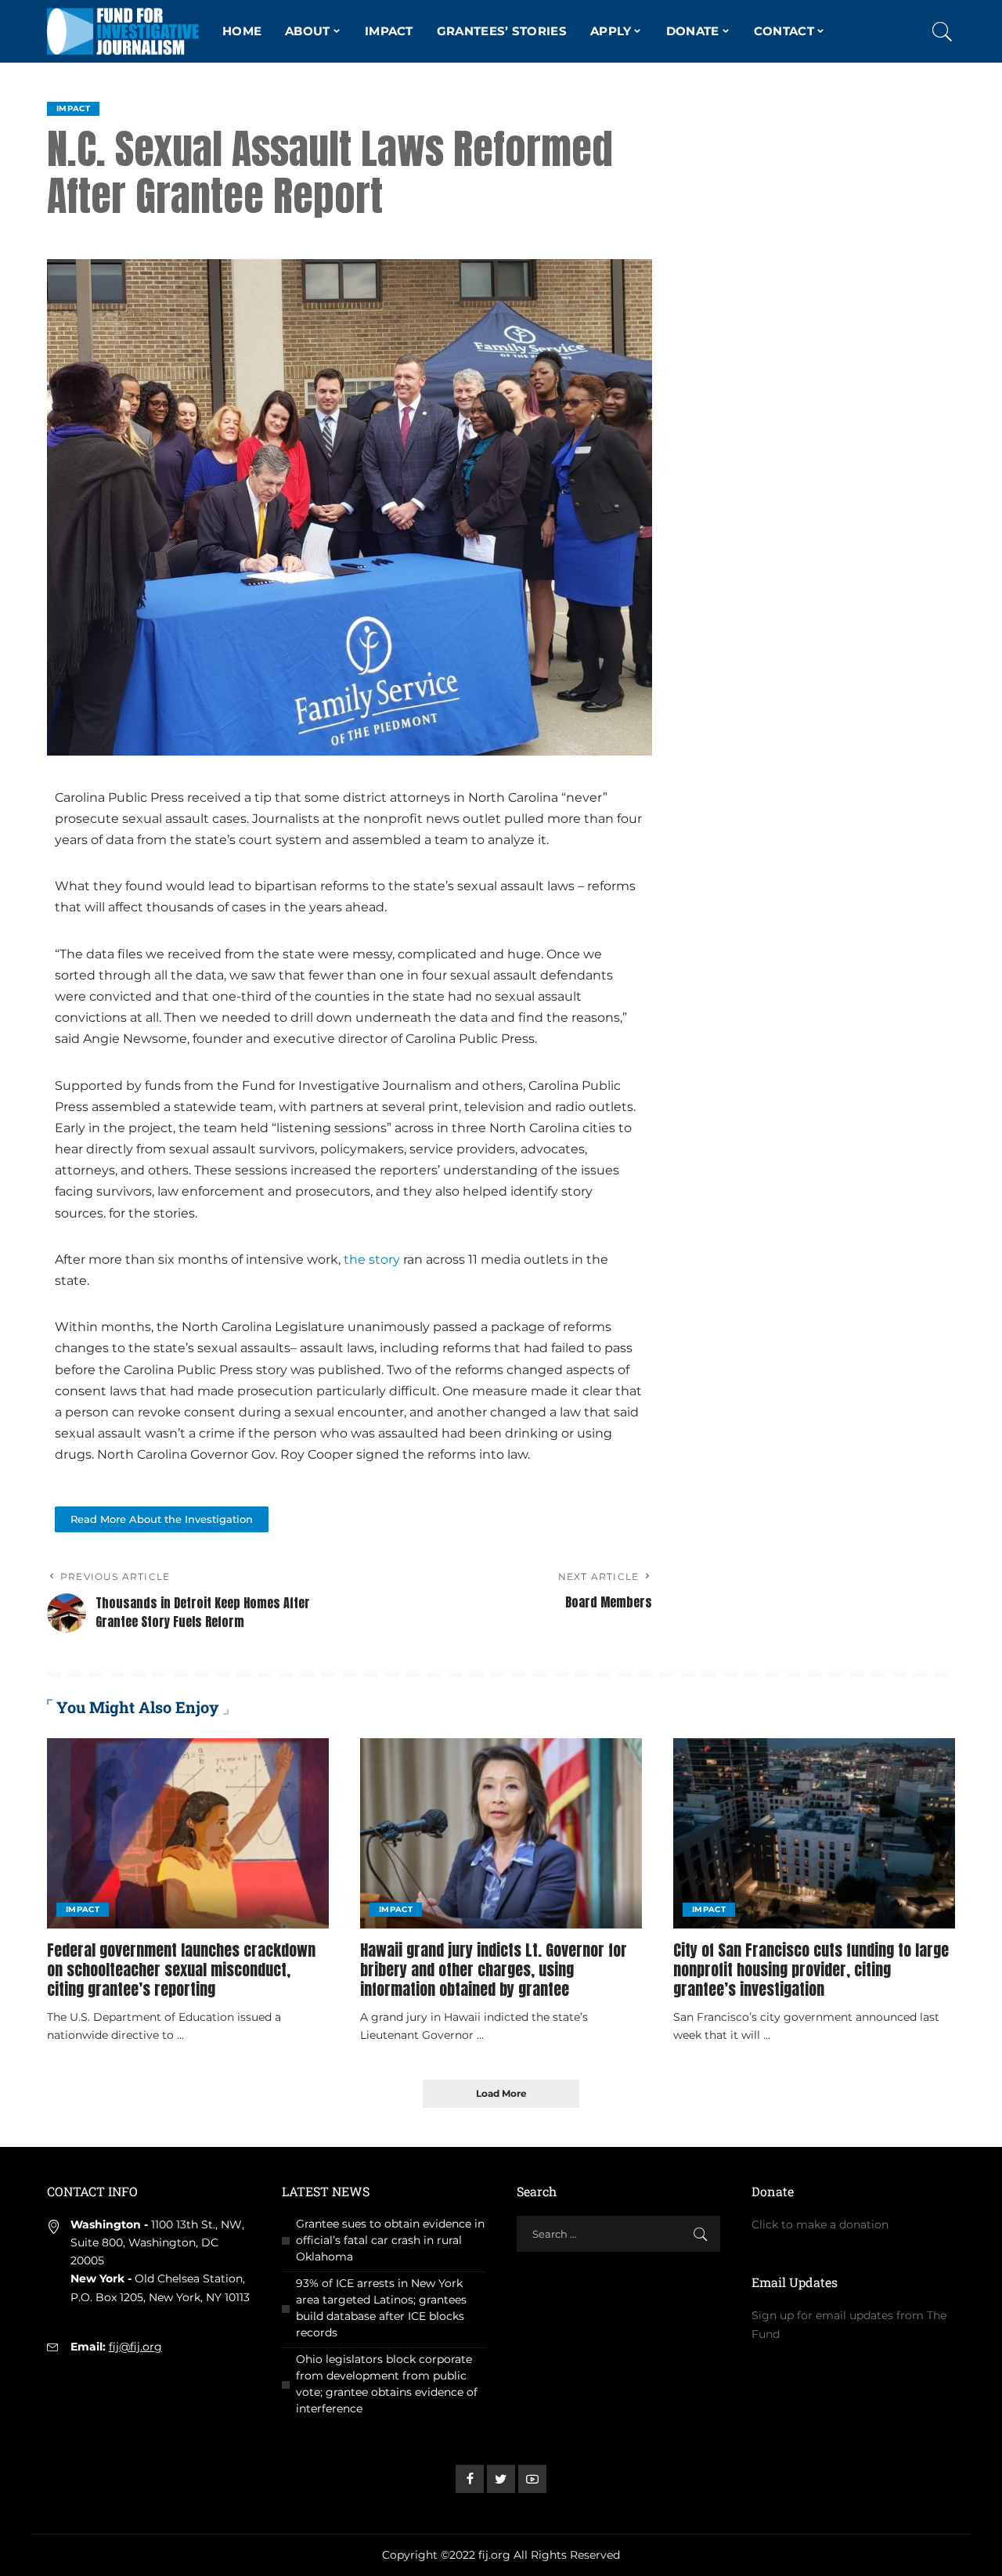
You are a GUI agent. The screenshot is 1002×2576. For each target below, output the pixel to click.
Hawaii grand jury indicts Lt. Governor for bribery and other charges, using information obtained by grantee (494, 1970)
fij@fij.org (135, 2347)
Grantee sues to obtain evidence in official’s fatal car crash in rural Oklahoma (390, 2240)
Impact (73, 108)
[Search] (943, 31)
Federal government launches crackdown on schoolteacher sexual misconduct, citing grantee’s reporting (181, 1970)
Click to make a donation (820, 2224)
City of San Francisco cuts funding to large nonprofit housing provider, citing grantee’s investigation (811, 1970)
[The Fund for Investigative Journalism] (123, 31)
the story (372, 1259)
